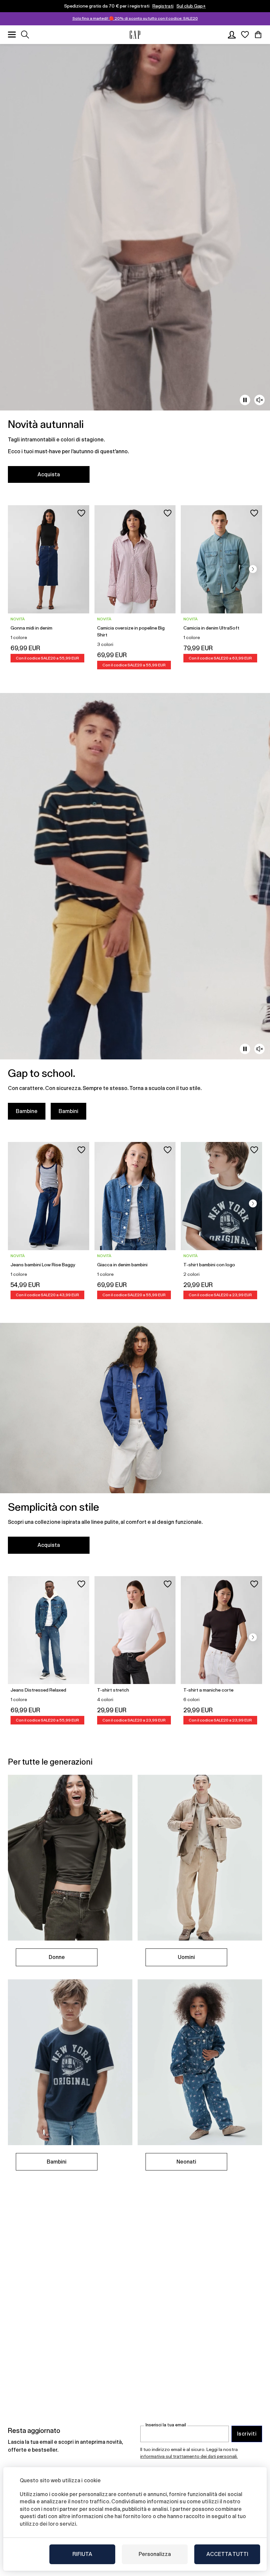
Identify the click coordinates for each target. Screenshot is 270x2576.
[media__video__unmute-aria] (259, 400)
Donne (57, 1957)
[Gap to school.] (135, 910)
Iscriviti (247, 2434)
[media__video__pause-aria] (245, 400)
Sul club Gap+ (191, 6)
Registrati (163, 6)
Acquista (49, 474)
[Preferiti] (245, 35)
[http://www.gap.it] (135, 35)
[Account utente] (232, 35)
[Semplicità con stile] (135, 1442)
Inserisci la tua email (166, 2425)
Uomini (186, 1957)
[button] (253, 569)
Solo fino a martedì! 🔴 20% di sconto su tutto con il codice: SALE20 (135, 18)
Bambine (27, 1111)
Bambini (68, 1111)
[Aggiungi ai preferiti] (81, 513)
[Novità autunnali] (135, 267)
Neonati (186, 2162)
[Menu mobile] (12, 35)
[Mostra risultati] (25, 35)
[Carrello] (258, 35)
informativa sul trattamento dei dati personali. (189, 2456)
